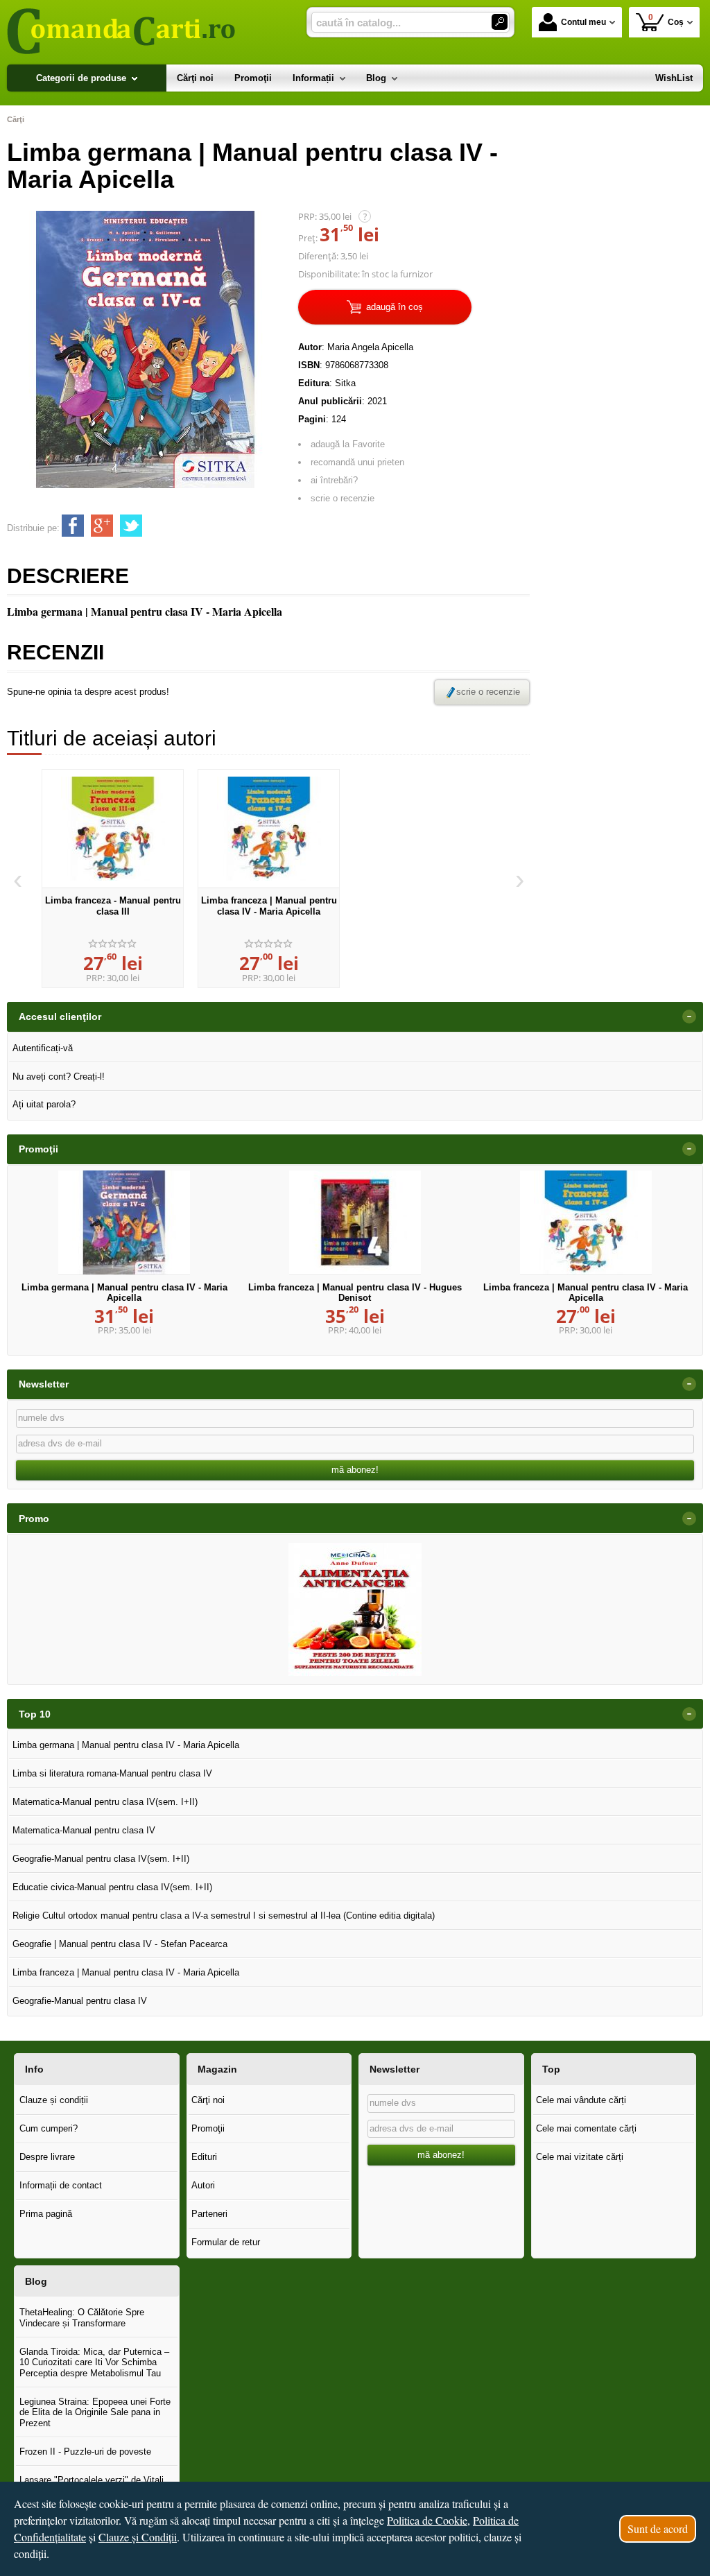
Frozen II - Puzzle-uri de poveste (85, 2452)
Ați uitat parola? (44, 1104)
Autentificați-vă (43, 1048)
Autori (203, 2185)
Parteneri (209, 2214)
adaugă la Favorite (348, 444)
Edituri (204, 2157)
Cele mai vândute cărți (581, 2100)
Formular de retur (226, 2242)
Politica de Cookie (427, 2520)
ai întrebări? (334, 480)
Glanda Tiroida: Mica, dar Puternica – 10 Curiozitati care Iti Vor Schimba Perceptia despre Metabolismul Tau (94, 2362)
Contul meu (583, 22)
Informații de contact (61, 2185)
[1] (500, 22)
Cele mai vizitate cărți (580, 2157)
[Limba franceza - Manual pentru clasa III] (113, 829)
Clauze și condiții (54, 2100)
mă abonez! (355, 1470)
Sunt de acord (658, 2529)
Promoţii (208, 2128)
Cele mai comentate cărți (586, 2128)
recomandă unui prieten (357, 462)
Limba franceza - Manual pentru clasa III (113, 906)
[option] (113, 879)
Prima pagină (46, 2214)
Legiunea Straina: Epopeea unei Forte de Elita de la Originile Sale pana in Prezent (95, 2412)
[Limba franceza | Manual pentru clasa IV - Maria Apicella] (269, 829)
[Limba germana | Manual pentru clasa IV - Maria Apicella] (124, 1222)
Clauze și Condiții (138, 2537)
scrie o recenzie (343, 498)
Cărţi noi (208, 2100)
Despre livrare (47, 2157)
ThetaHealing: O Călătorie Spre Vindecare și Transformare (82, 2318)
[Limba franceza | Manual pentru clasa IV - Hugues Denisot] (355, 1222)
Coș (666, 20)
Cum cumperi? (49, 2128)
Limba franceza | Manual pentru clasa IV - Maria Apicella (269, 906)
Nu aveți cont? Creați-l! (59, 1077)
